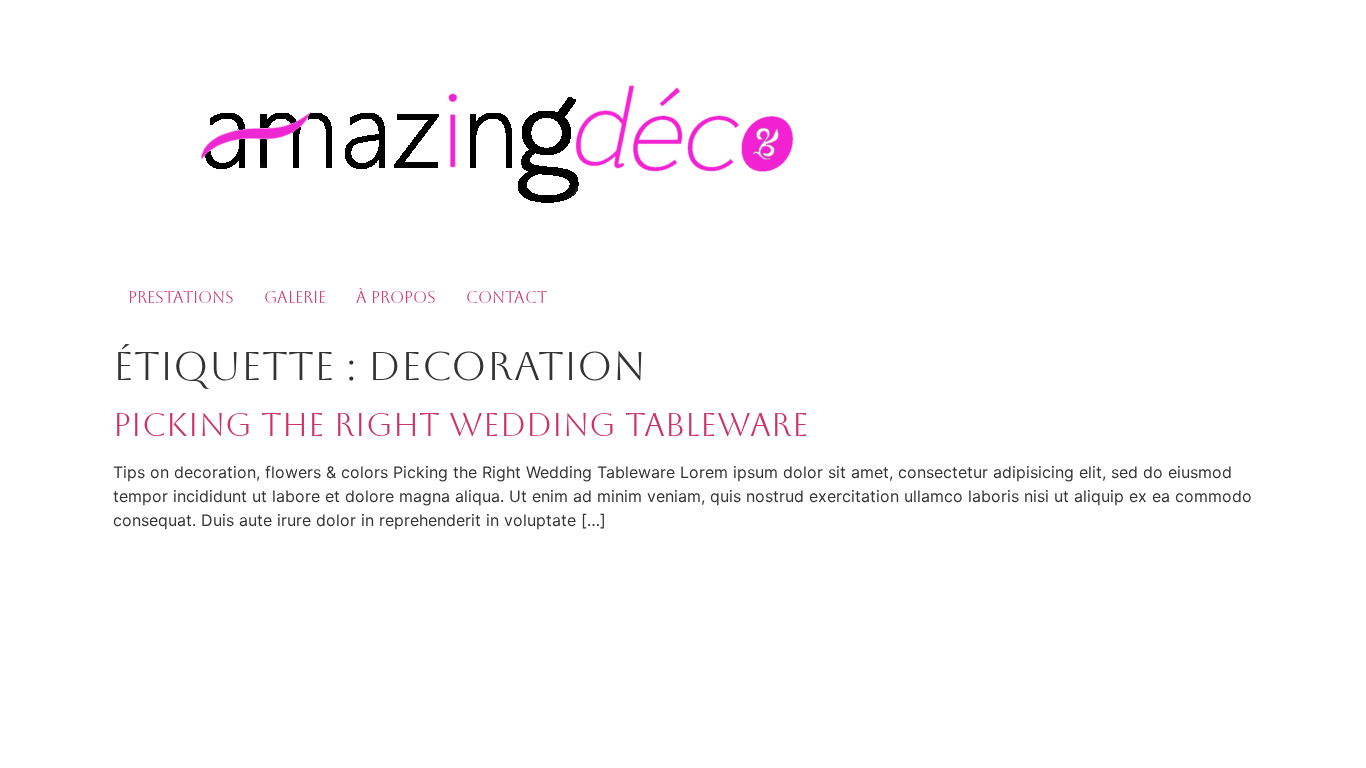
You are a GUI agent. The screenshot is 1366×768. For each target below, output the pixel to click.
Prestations (181, 297)
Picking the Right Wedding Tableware (461, 424)
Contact (506, 297)
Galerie (295, 297)
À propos (396, 297)
